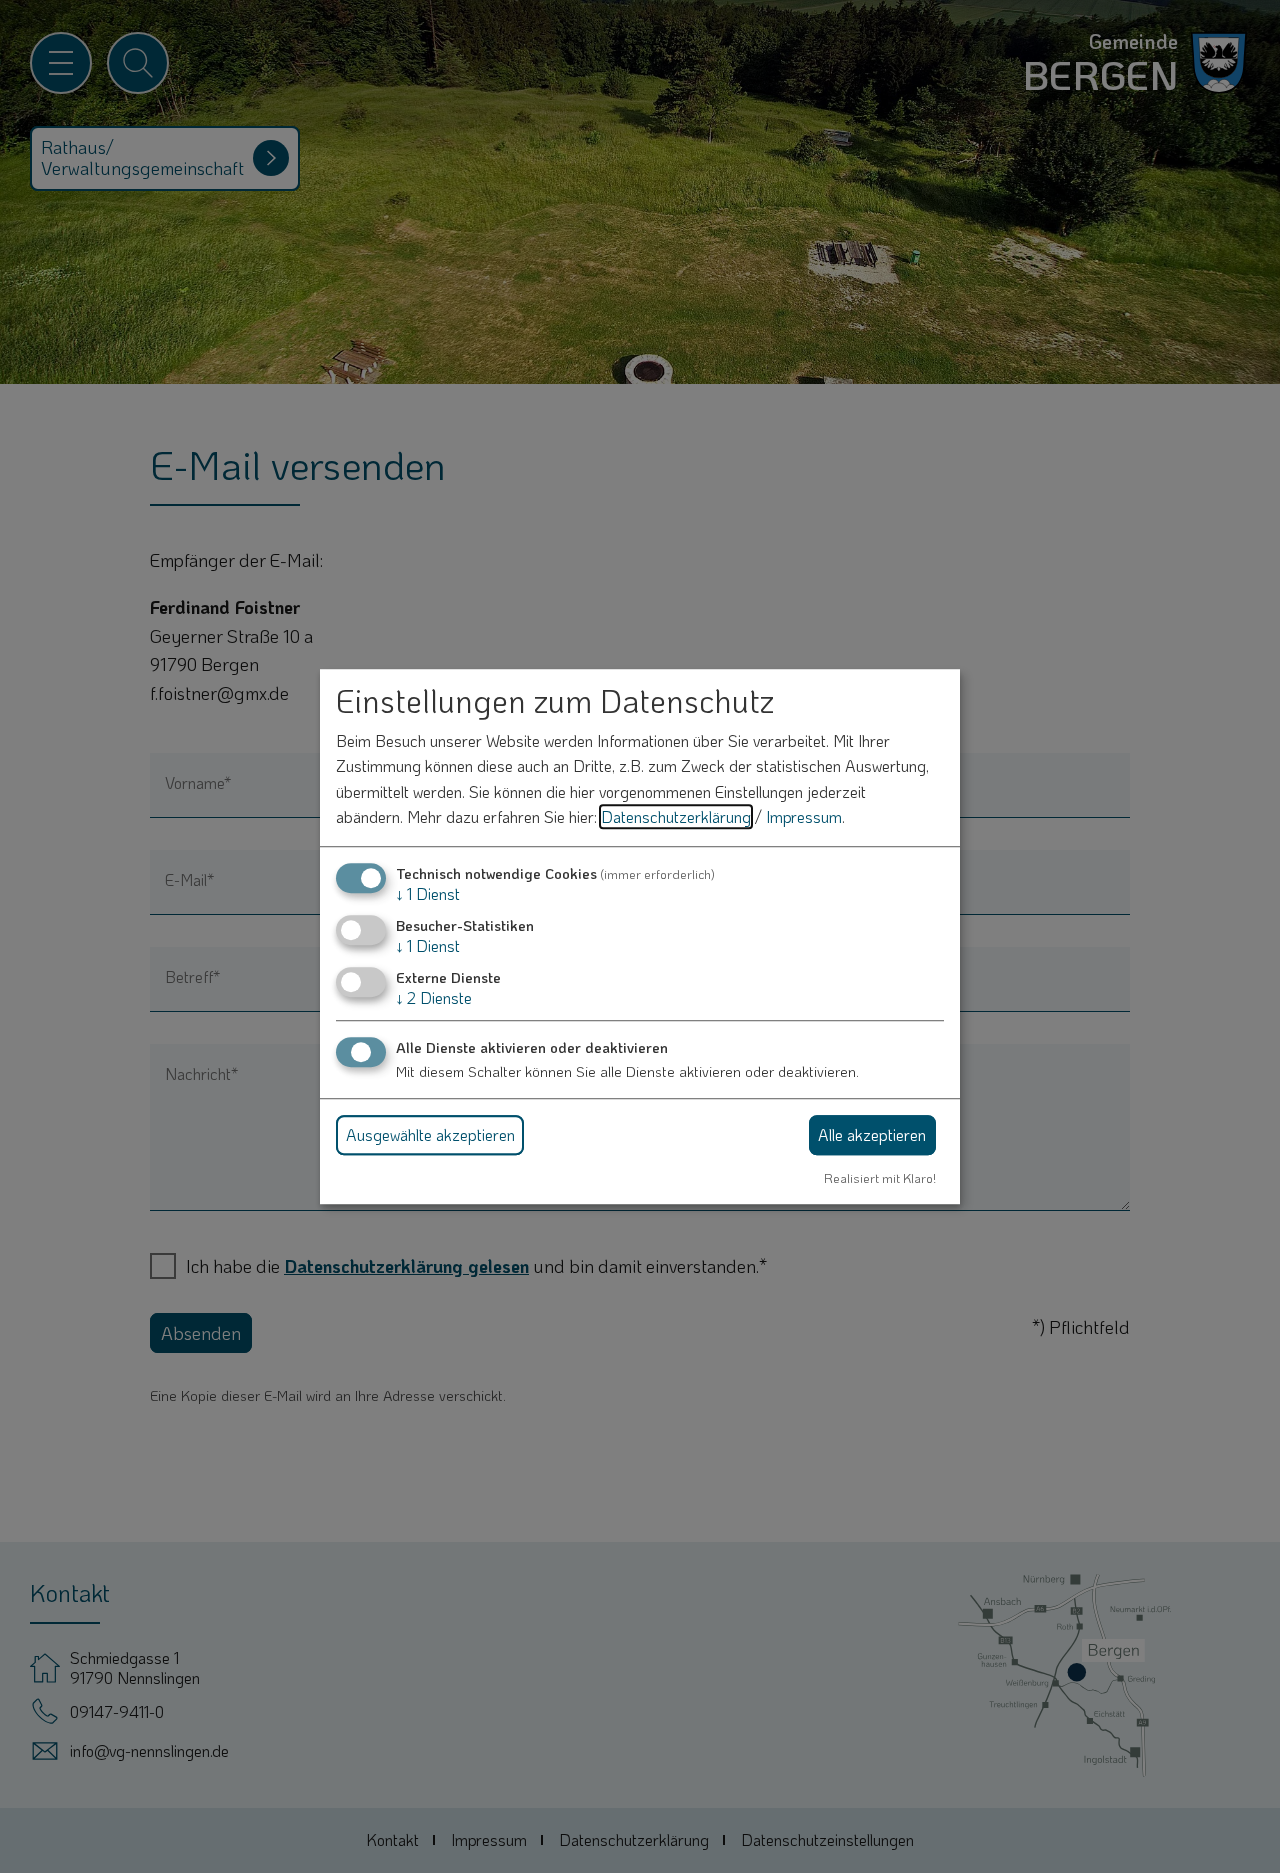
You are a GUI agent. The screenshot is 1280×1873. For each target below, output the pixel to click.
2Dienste (434, 998)
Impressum (804, 817)
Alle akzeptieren (872, 1134)
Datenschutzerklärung (676, 817)
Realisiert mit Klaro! (880, 1178)
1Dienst (428, 893)
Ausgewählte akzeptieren (430, 1134)
